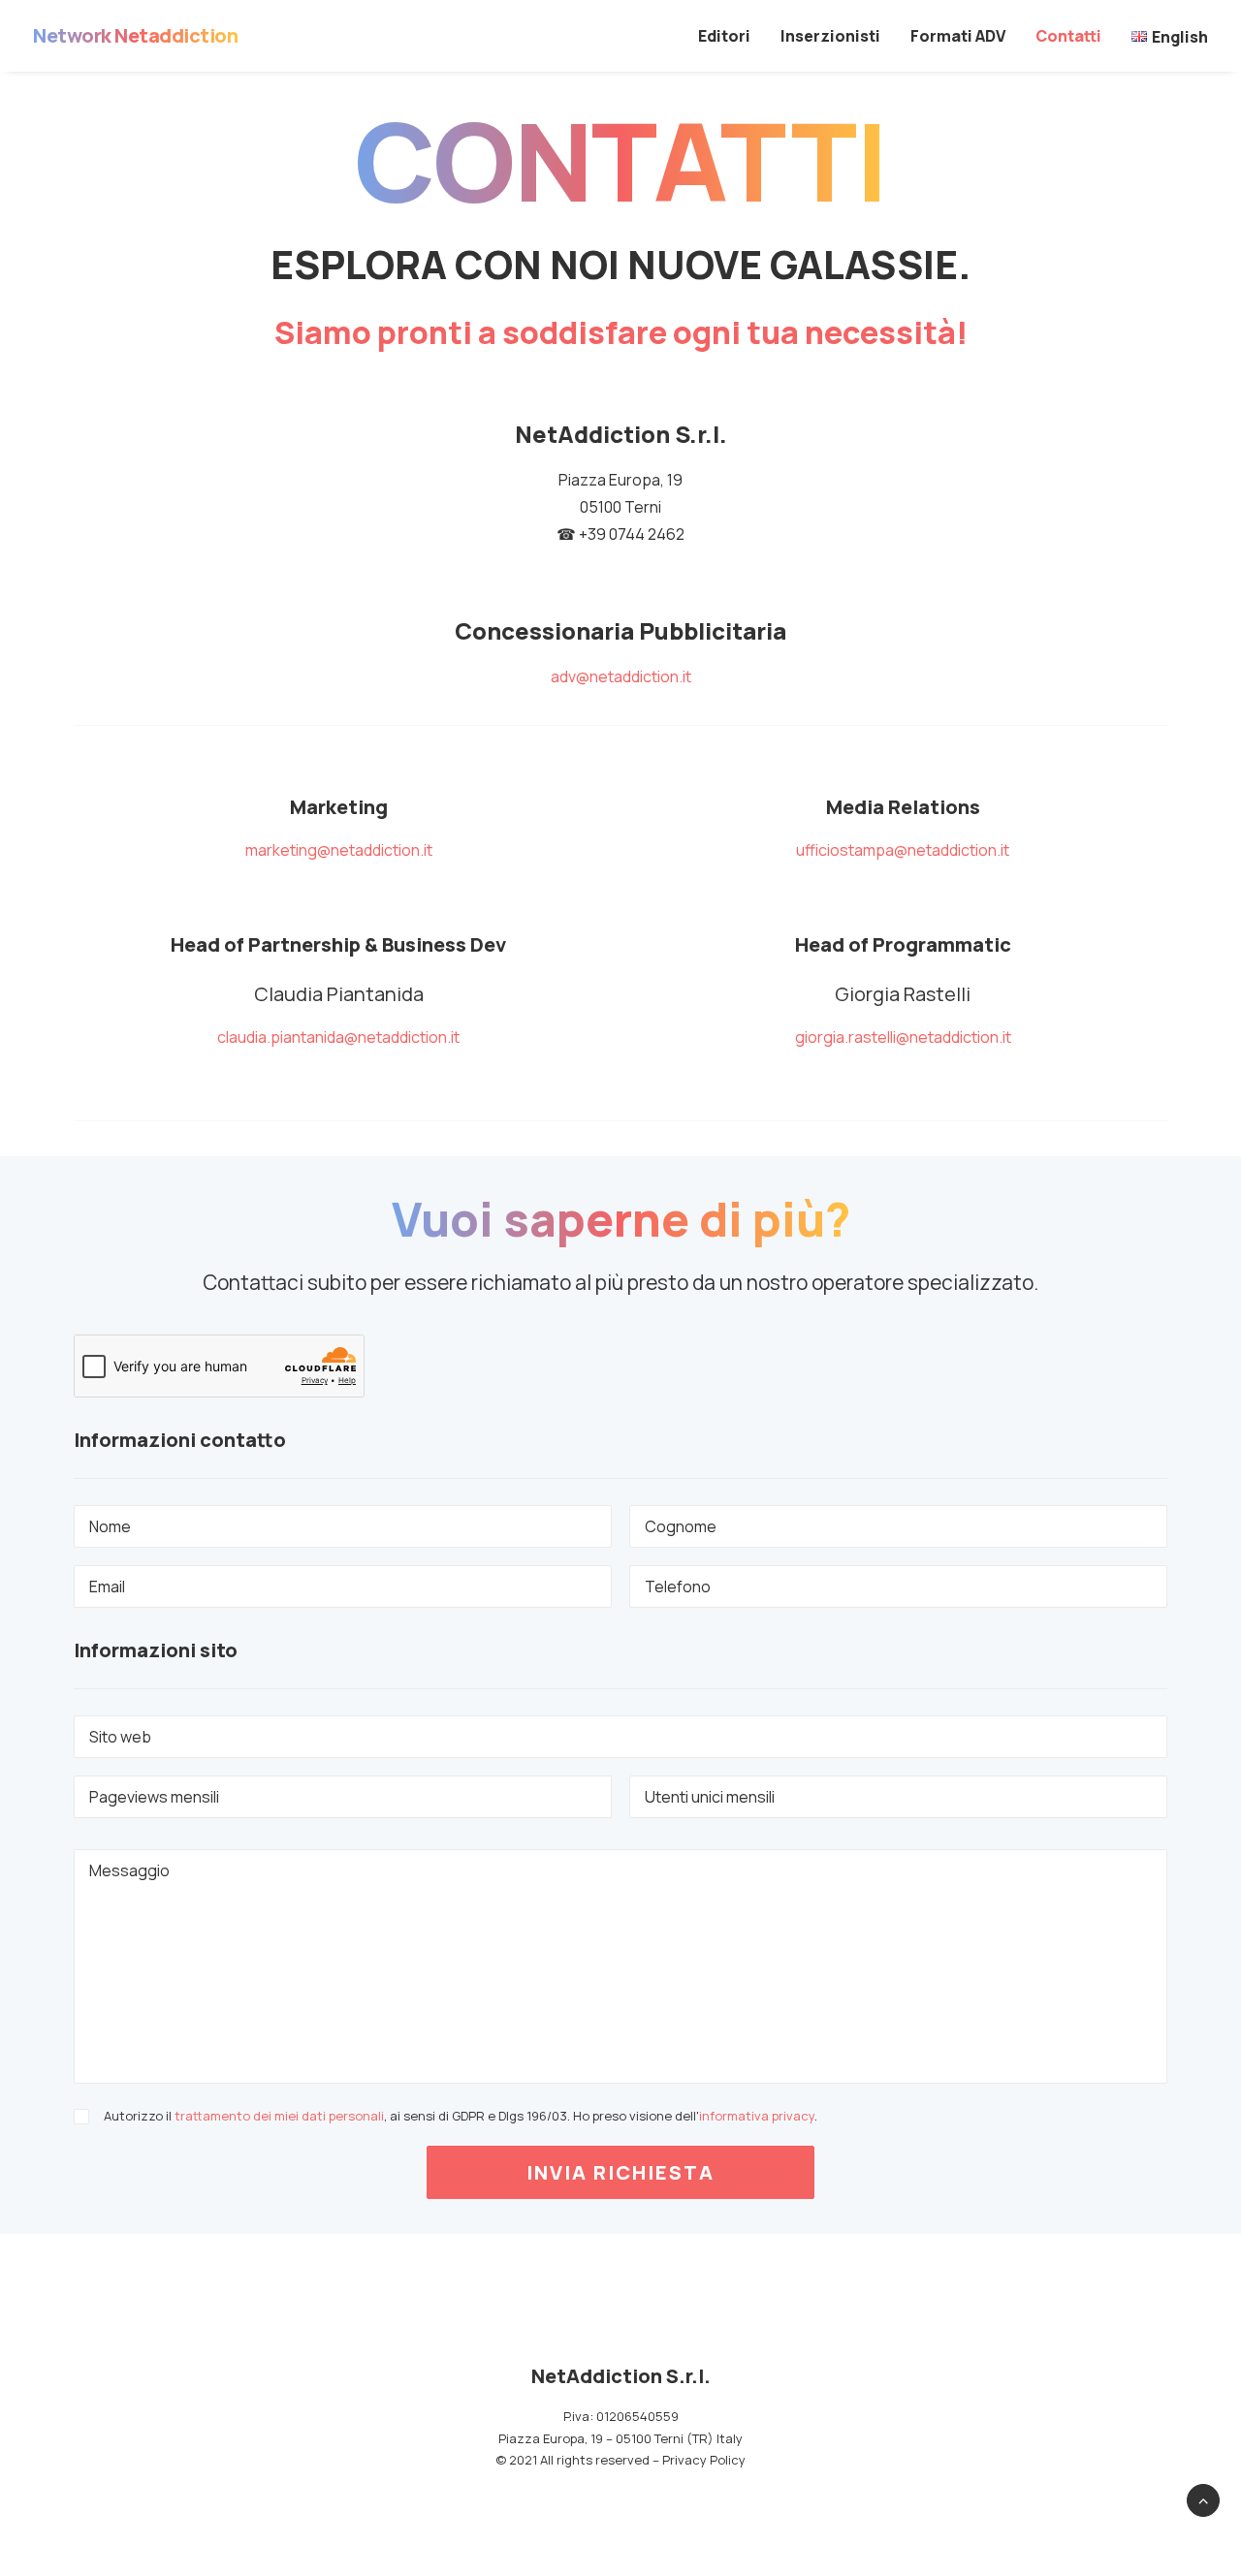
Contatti (1068, 36)
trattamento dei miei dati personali (279, 2116)
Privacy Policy (704, 2460)
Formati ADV (958, 36)
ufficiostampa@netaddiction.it (903, 850)
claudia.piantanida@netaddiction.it (338, 1037)
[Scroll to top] (1203, 2498)
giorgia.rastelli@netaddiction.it (903, 1037)
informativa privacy (757, 2116)
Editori (724, 36)
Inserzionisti (830, 36)
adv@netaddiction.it (621, 676)
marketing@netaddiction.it (339, 850)
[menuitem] (731, 36)
